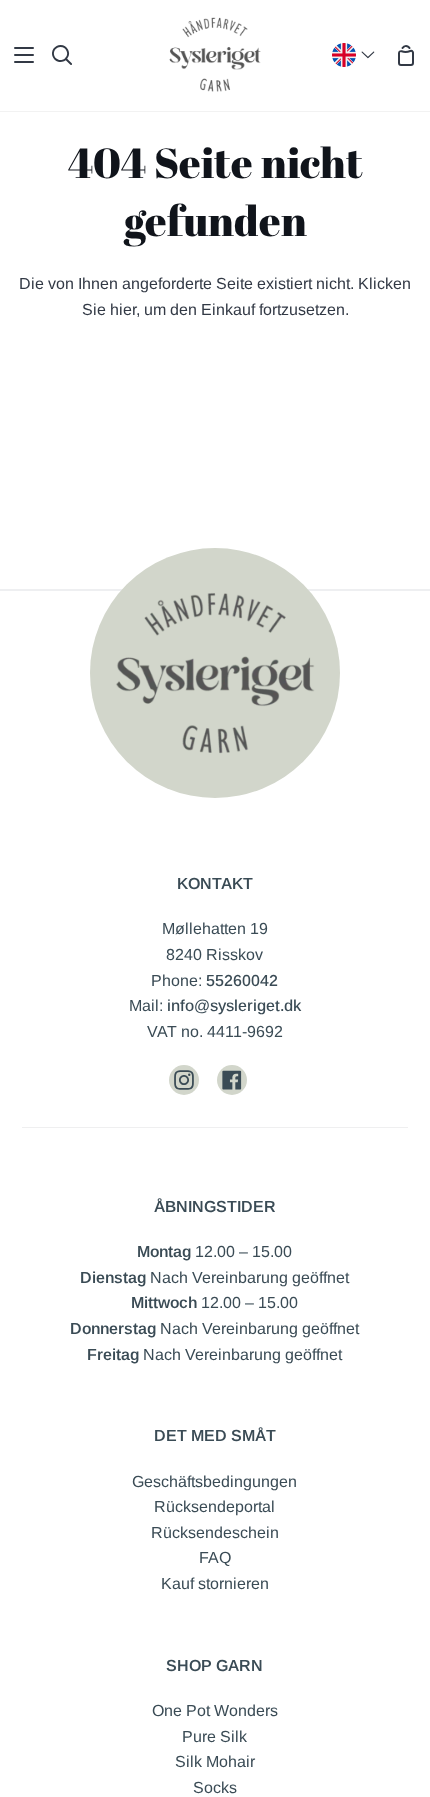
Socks (215, 1787)
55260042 (242, 980)
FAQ (215, 1557)
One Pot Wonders (215, 1710)
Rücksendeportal (214, 1506)
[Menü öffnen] (18, 55)
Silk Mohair (215, 1761)
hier (123, 309)
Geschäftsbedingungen (214, 1481)
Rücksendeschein (215, 1532)
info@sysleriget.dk (234, 1005)
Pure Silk (214, 1736)
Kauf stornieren (215, 1583)
